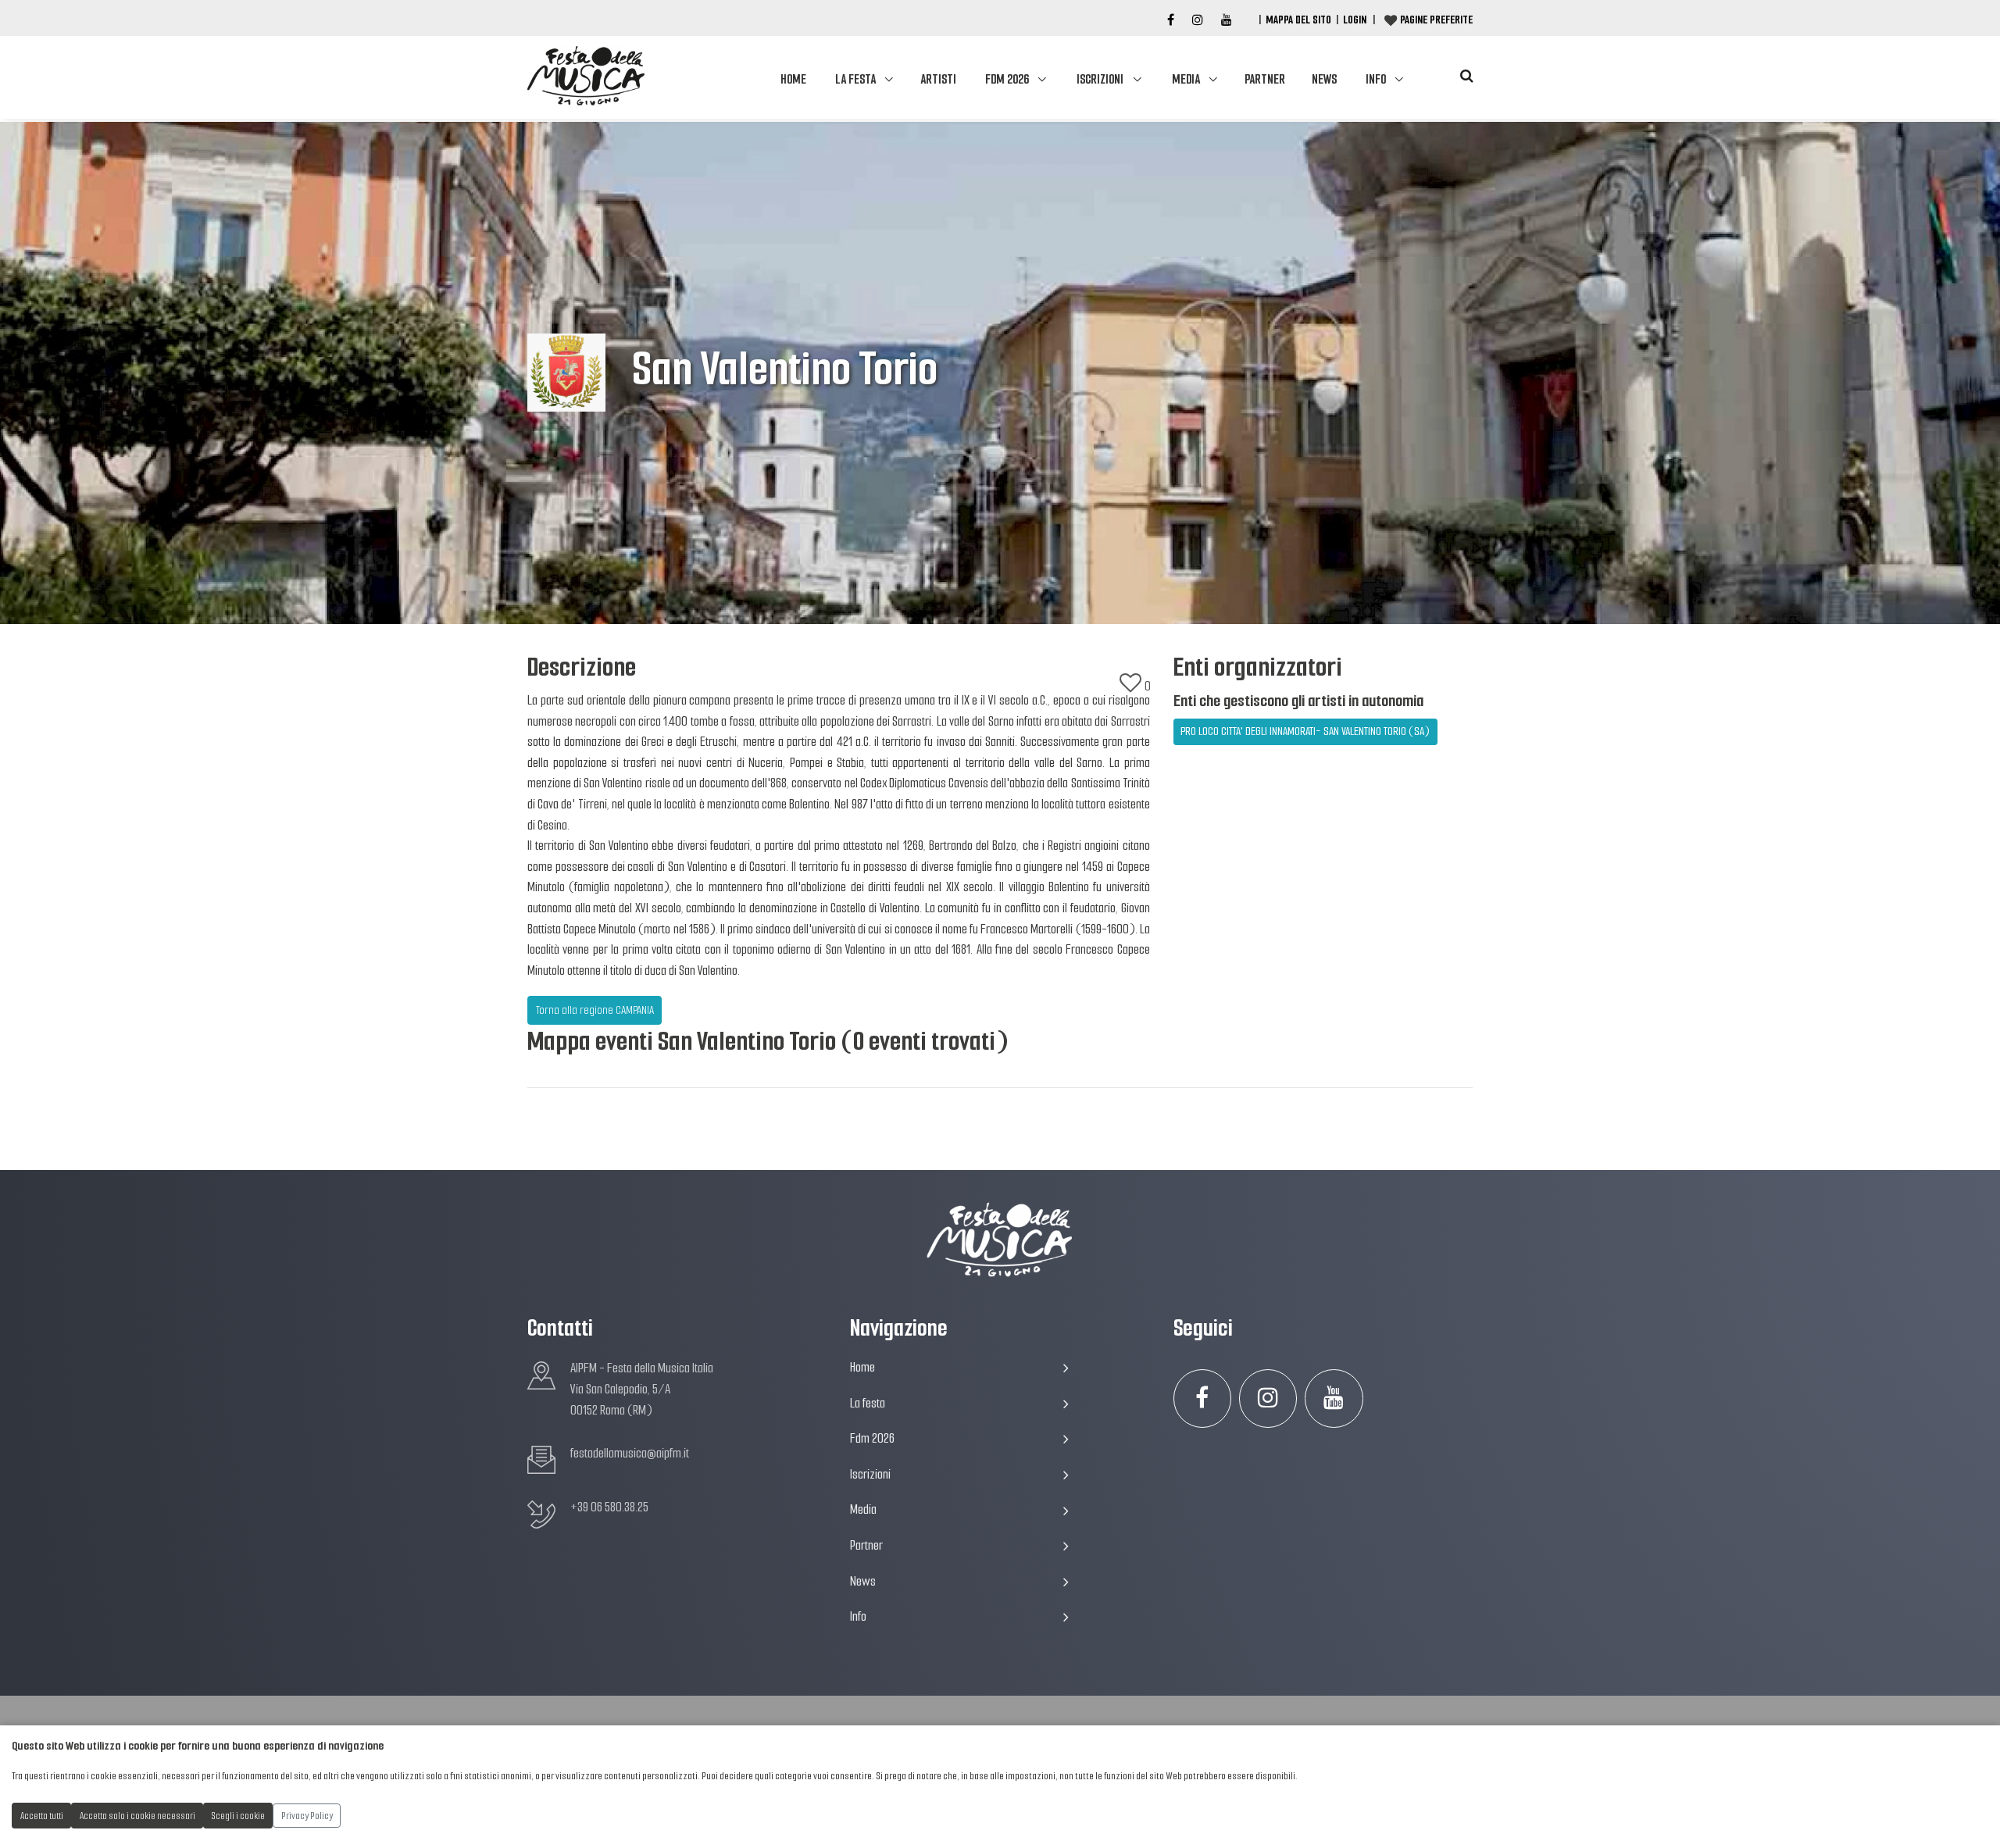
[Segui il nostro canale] (1227, 20)
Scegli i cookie (238, 1816)
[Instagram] (1198, 20)
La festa (855, 79)
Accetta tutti (42, 1816)
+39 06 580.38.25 (609, 1507)
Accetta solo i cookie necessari (137, 1816)
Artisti (938, 79)
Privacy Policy (307, 1816)
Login (1355, 20)
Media (1186, 79)
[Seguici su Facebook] (1171, 20)
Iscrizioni (1100, 79)
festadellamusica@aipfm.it (630, 1453)
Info (1376, 79)
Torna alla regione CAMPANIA (595, 1010)
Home (793, 79)
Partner (1265, 79)
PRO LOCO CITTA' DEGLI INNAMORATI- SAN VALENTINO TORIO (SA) (1305, 731)
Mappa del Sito (1298, 20)
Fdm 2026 (1007, 79)
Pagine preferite (1436, 20)
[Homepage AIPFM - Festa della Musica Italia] (586, 77)
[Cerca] (1466, 76)
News (1324, 79)
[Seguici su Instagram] (1268, 1398)
